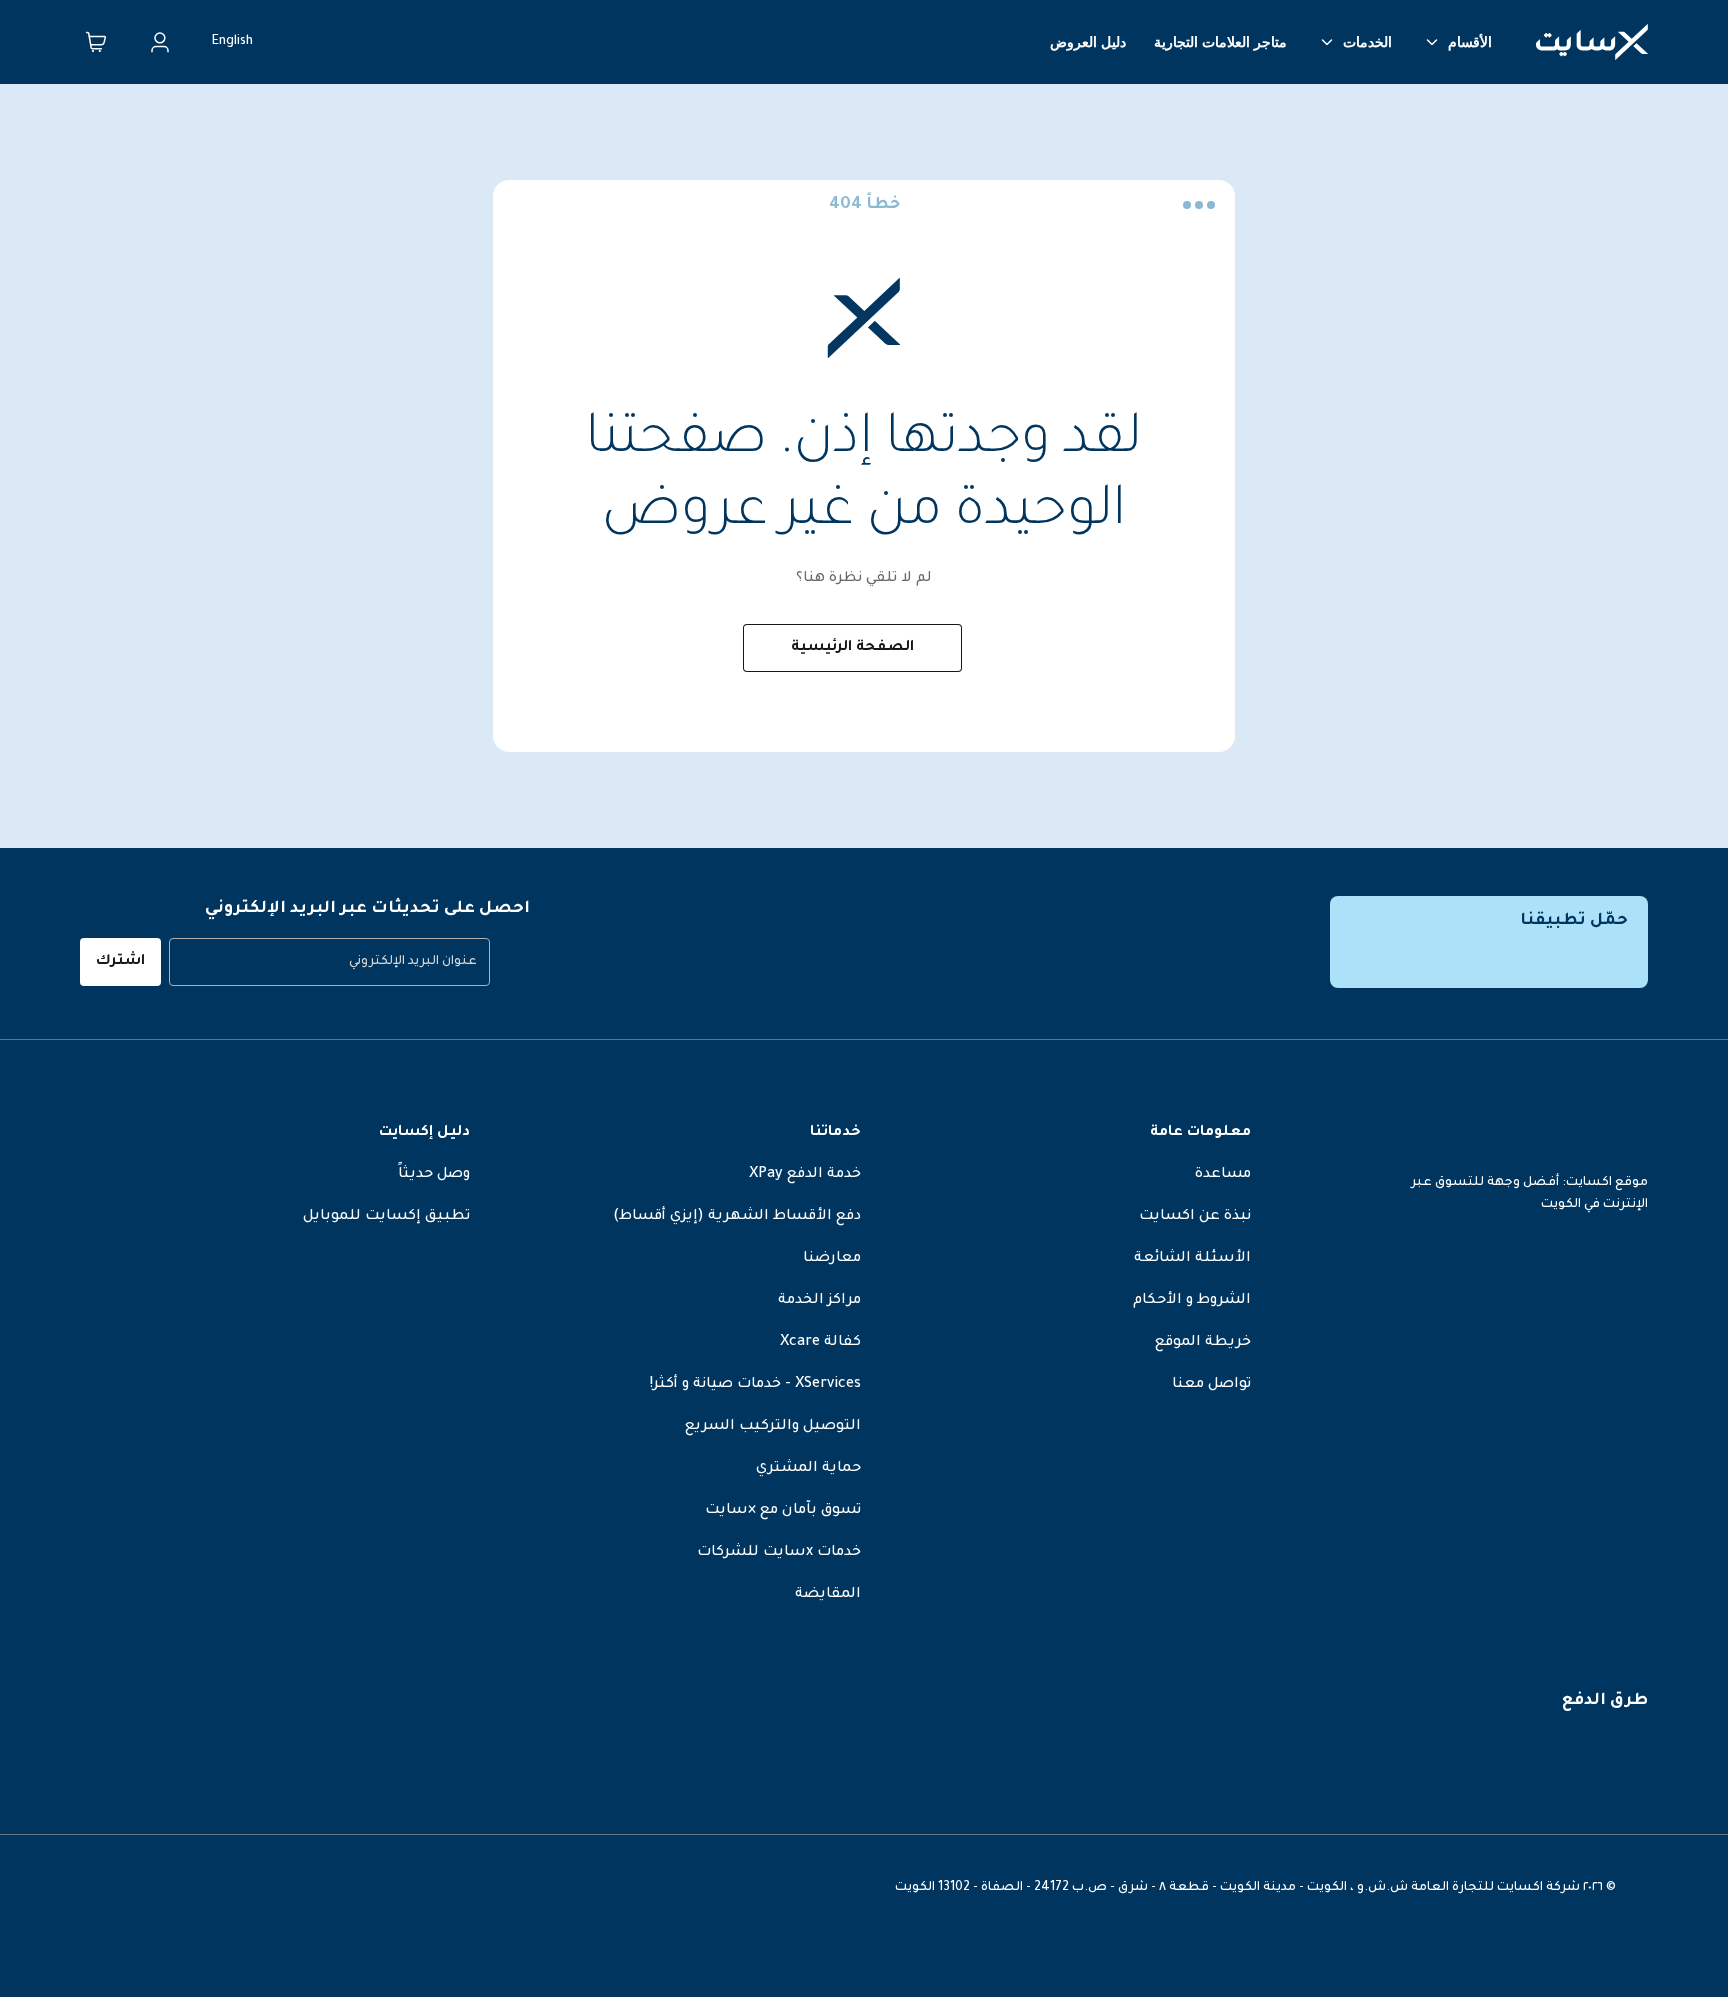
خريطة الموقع (1203, 1343)
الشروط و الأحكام (1192, 1301)
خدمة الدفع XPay (805, 1175)
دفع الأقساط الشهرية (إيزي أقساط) (737, 1217)
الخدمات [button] (1367, 42)
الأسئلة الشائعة (1192, 1259)
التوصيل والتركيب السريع (773, 1427)
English (232, 42)
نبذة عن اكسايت (1195, 1217)
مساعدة (1223, 1175)
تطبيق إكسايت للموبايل (386, 1217)
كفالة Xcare (820, 1343)
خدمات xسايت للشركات (779, 1553)
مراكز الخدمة (819, 1301)
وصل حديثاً (434, 1175)
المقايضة (828, 1595)
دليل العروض (1088, 42)
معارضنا (832, 1259)
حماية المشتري (808, 1469)
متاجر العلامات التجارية (1220, 42)
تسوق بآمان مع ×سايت (783, 1511)
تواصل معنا (1211, 1385)
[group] (329, 962)
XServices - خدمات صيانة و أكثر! (755, 1385)
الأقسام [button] (1470, 42)
